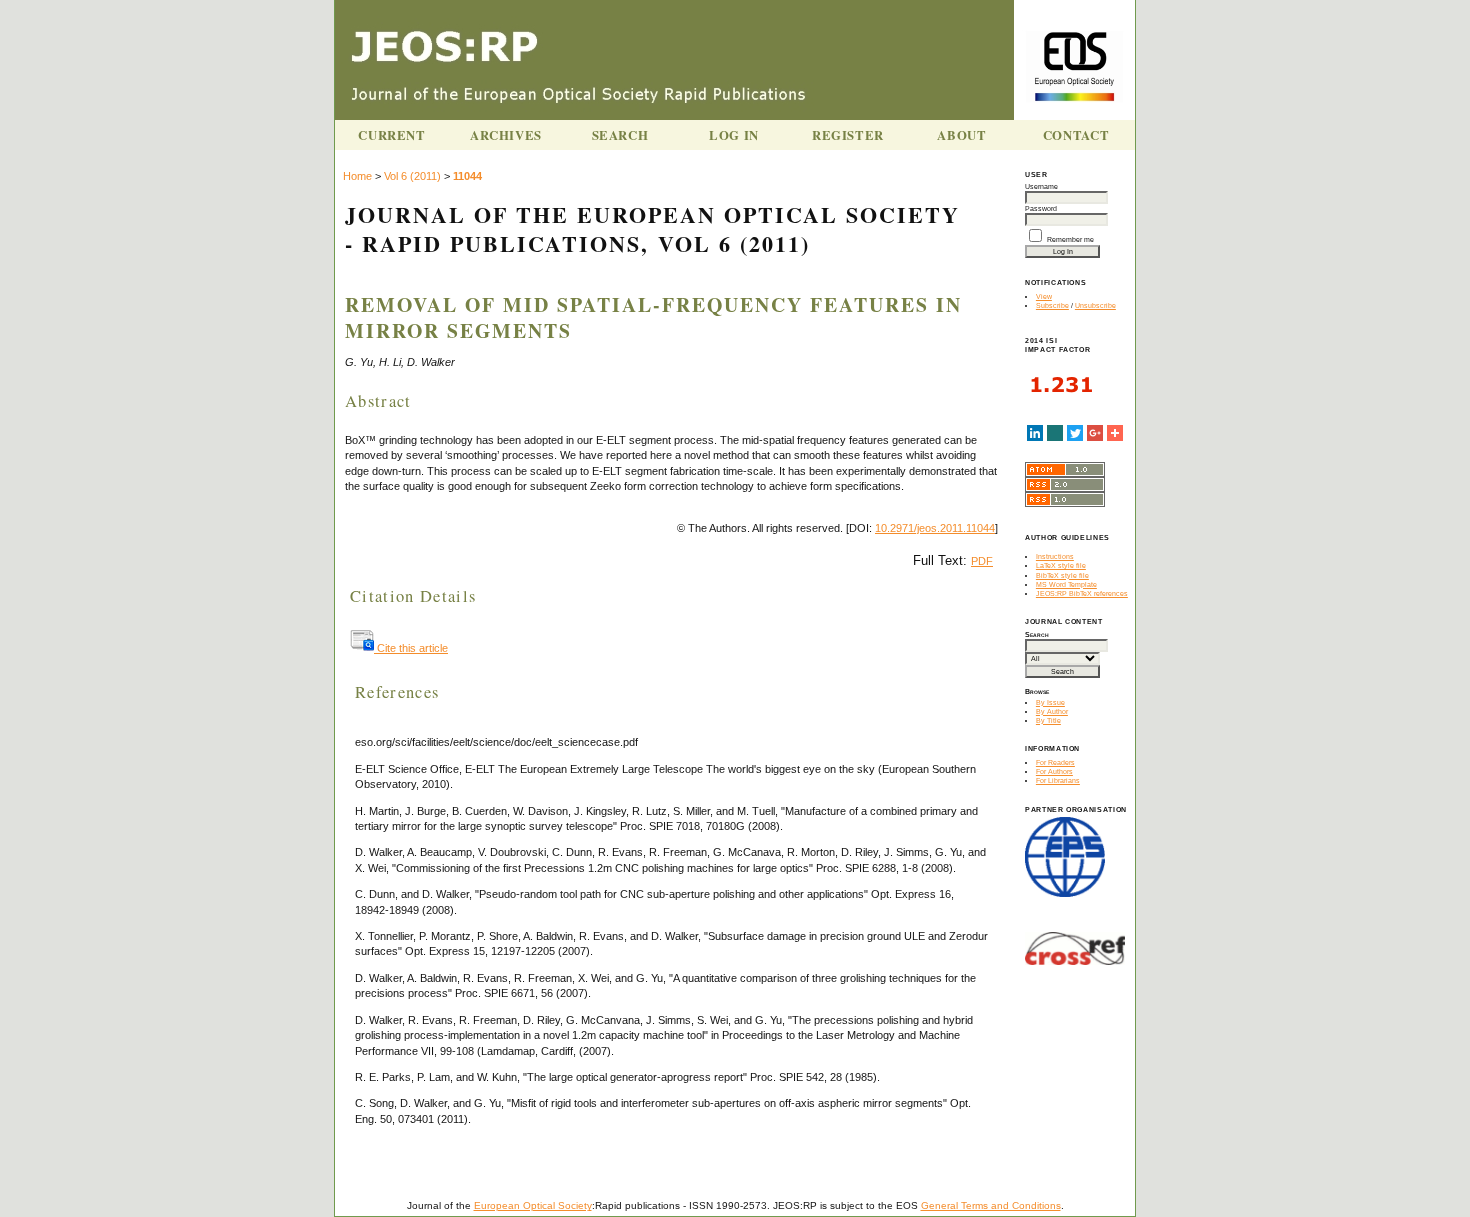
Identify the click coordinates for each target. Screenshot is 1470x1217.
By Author (1052, 711)
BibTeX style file (1062, 575)
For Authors (1054, 771)
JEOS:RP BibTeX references (1082, 593)
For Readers (1055, 762)
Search (620, 135)
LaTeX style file (1061, 565)
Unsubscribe (1095, 305)
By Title (1048, 720)
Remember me (1070, 239)
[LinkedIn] (1035, 433)
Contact (1076, 135)
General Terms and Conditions (991, 1205)
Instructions (1055, 556)
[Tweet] (1075, 433)
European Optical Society (533, 1205)
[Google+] (1095, 433)
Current (391, 135)
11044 (467, 176)
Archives (506, 135)
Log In (734, 135)
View (1044, 296)
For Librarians (1058, 780)
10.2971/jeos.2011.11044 (935, 528)
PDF (982, 561)
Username (1041, 186)
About (961, 135)
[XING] (1055, 433)
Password (1041, 208)
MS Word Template (1066, 584)
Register (848, 135)
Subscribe (1052, 305)
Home (357, 176)
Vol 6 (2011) (412, 176)
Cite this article (411, 648)
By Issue (1050, 702)
